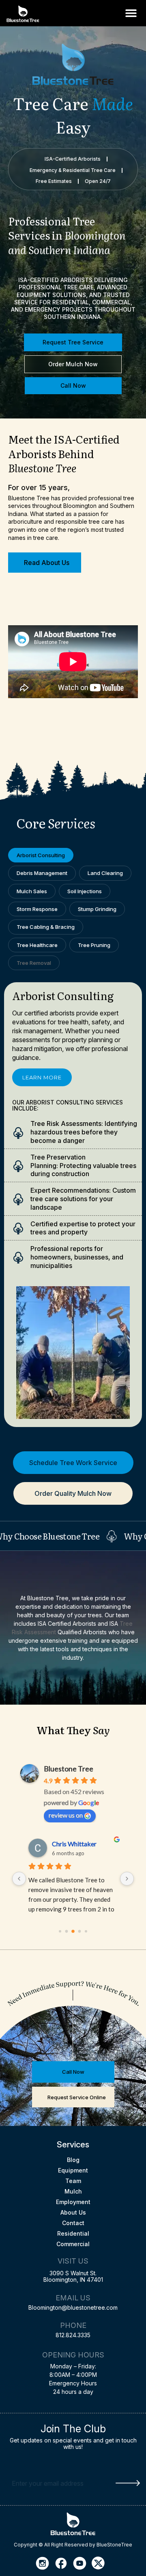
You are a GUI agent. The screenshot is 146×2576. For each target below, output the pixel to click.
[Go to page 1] (67, 1931)
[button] (131, 13)
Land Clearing (105, 873)
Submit (128, 2483)
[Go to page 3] (80, 1931)
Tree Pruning (94, 945)
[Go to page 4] (86, 1931)
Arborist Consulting (41, 855)
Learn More (42, 1077)
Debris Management (42, 873)
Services (73, 2145)
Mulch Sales (32, 891)
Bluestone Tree (69, 1769)
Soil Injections (85, 891)
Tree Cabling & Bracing (46, 927)
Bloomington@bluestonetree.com (73, 2307)
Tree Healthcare (37, 945)
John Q (62, 1844)
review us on (66, 1815)
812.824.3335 (73, 2335)
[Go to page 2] (73, 1931)
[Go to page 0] (60, 1931)
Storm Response (37, 909)
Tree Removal (34, 963)
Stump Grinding (97, 909)
